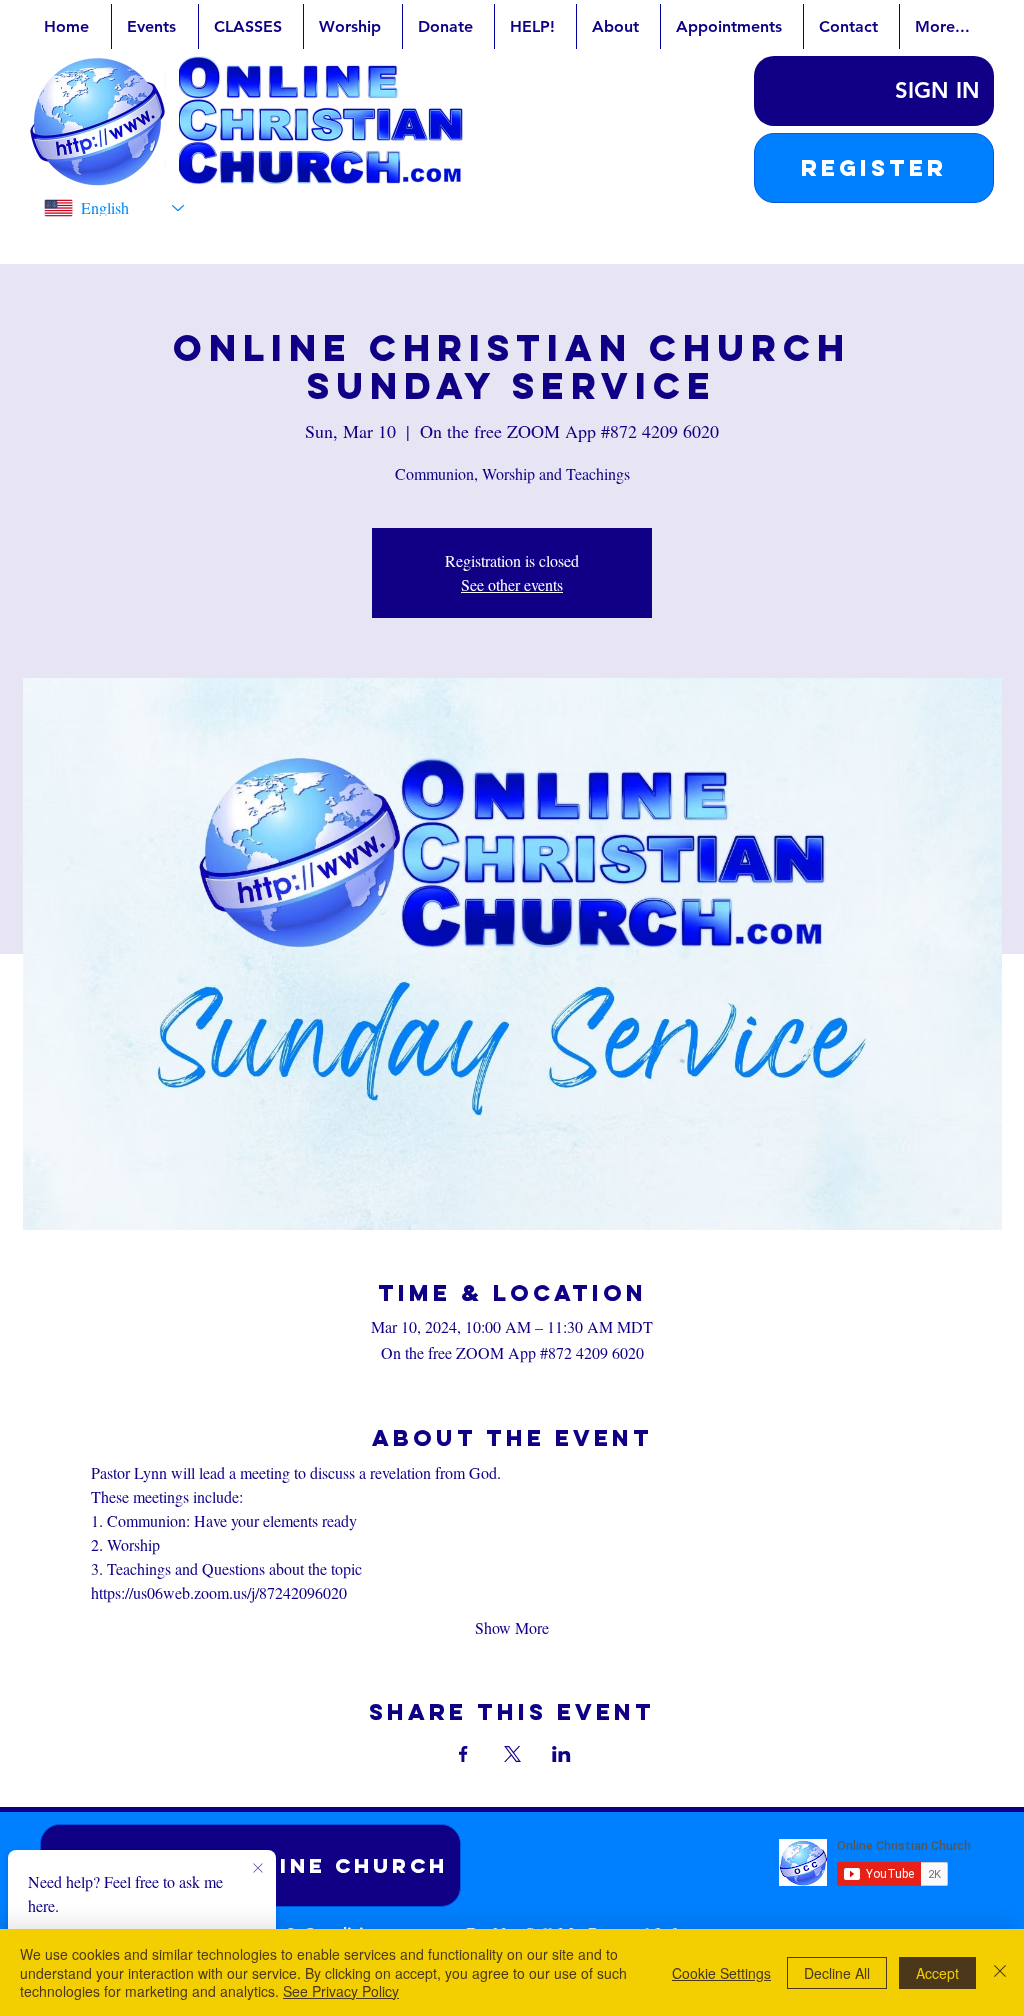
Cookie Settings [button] (721, 1973)
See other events (512, 584)
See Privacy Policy (341, 1991)
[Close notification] (258, 1869)
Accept (937, 1973)
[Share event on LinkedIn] (561, 1754)
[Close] (1000, 1972)
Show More (512, 1627)
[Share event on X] (512, 1754)
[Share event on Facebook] (463, 1754)
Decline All (837, 1973)
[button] (874, 168)
